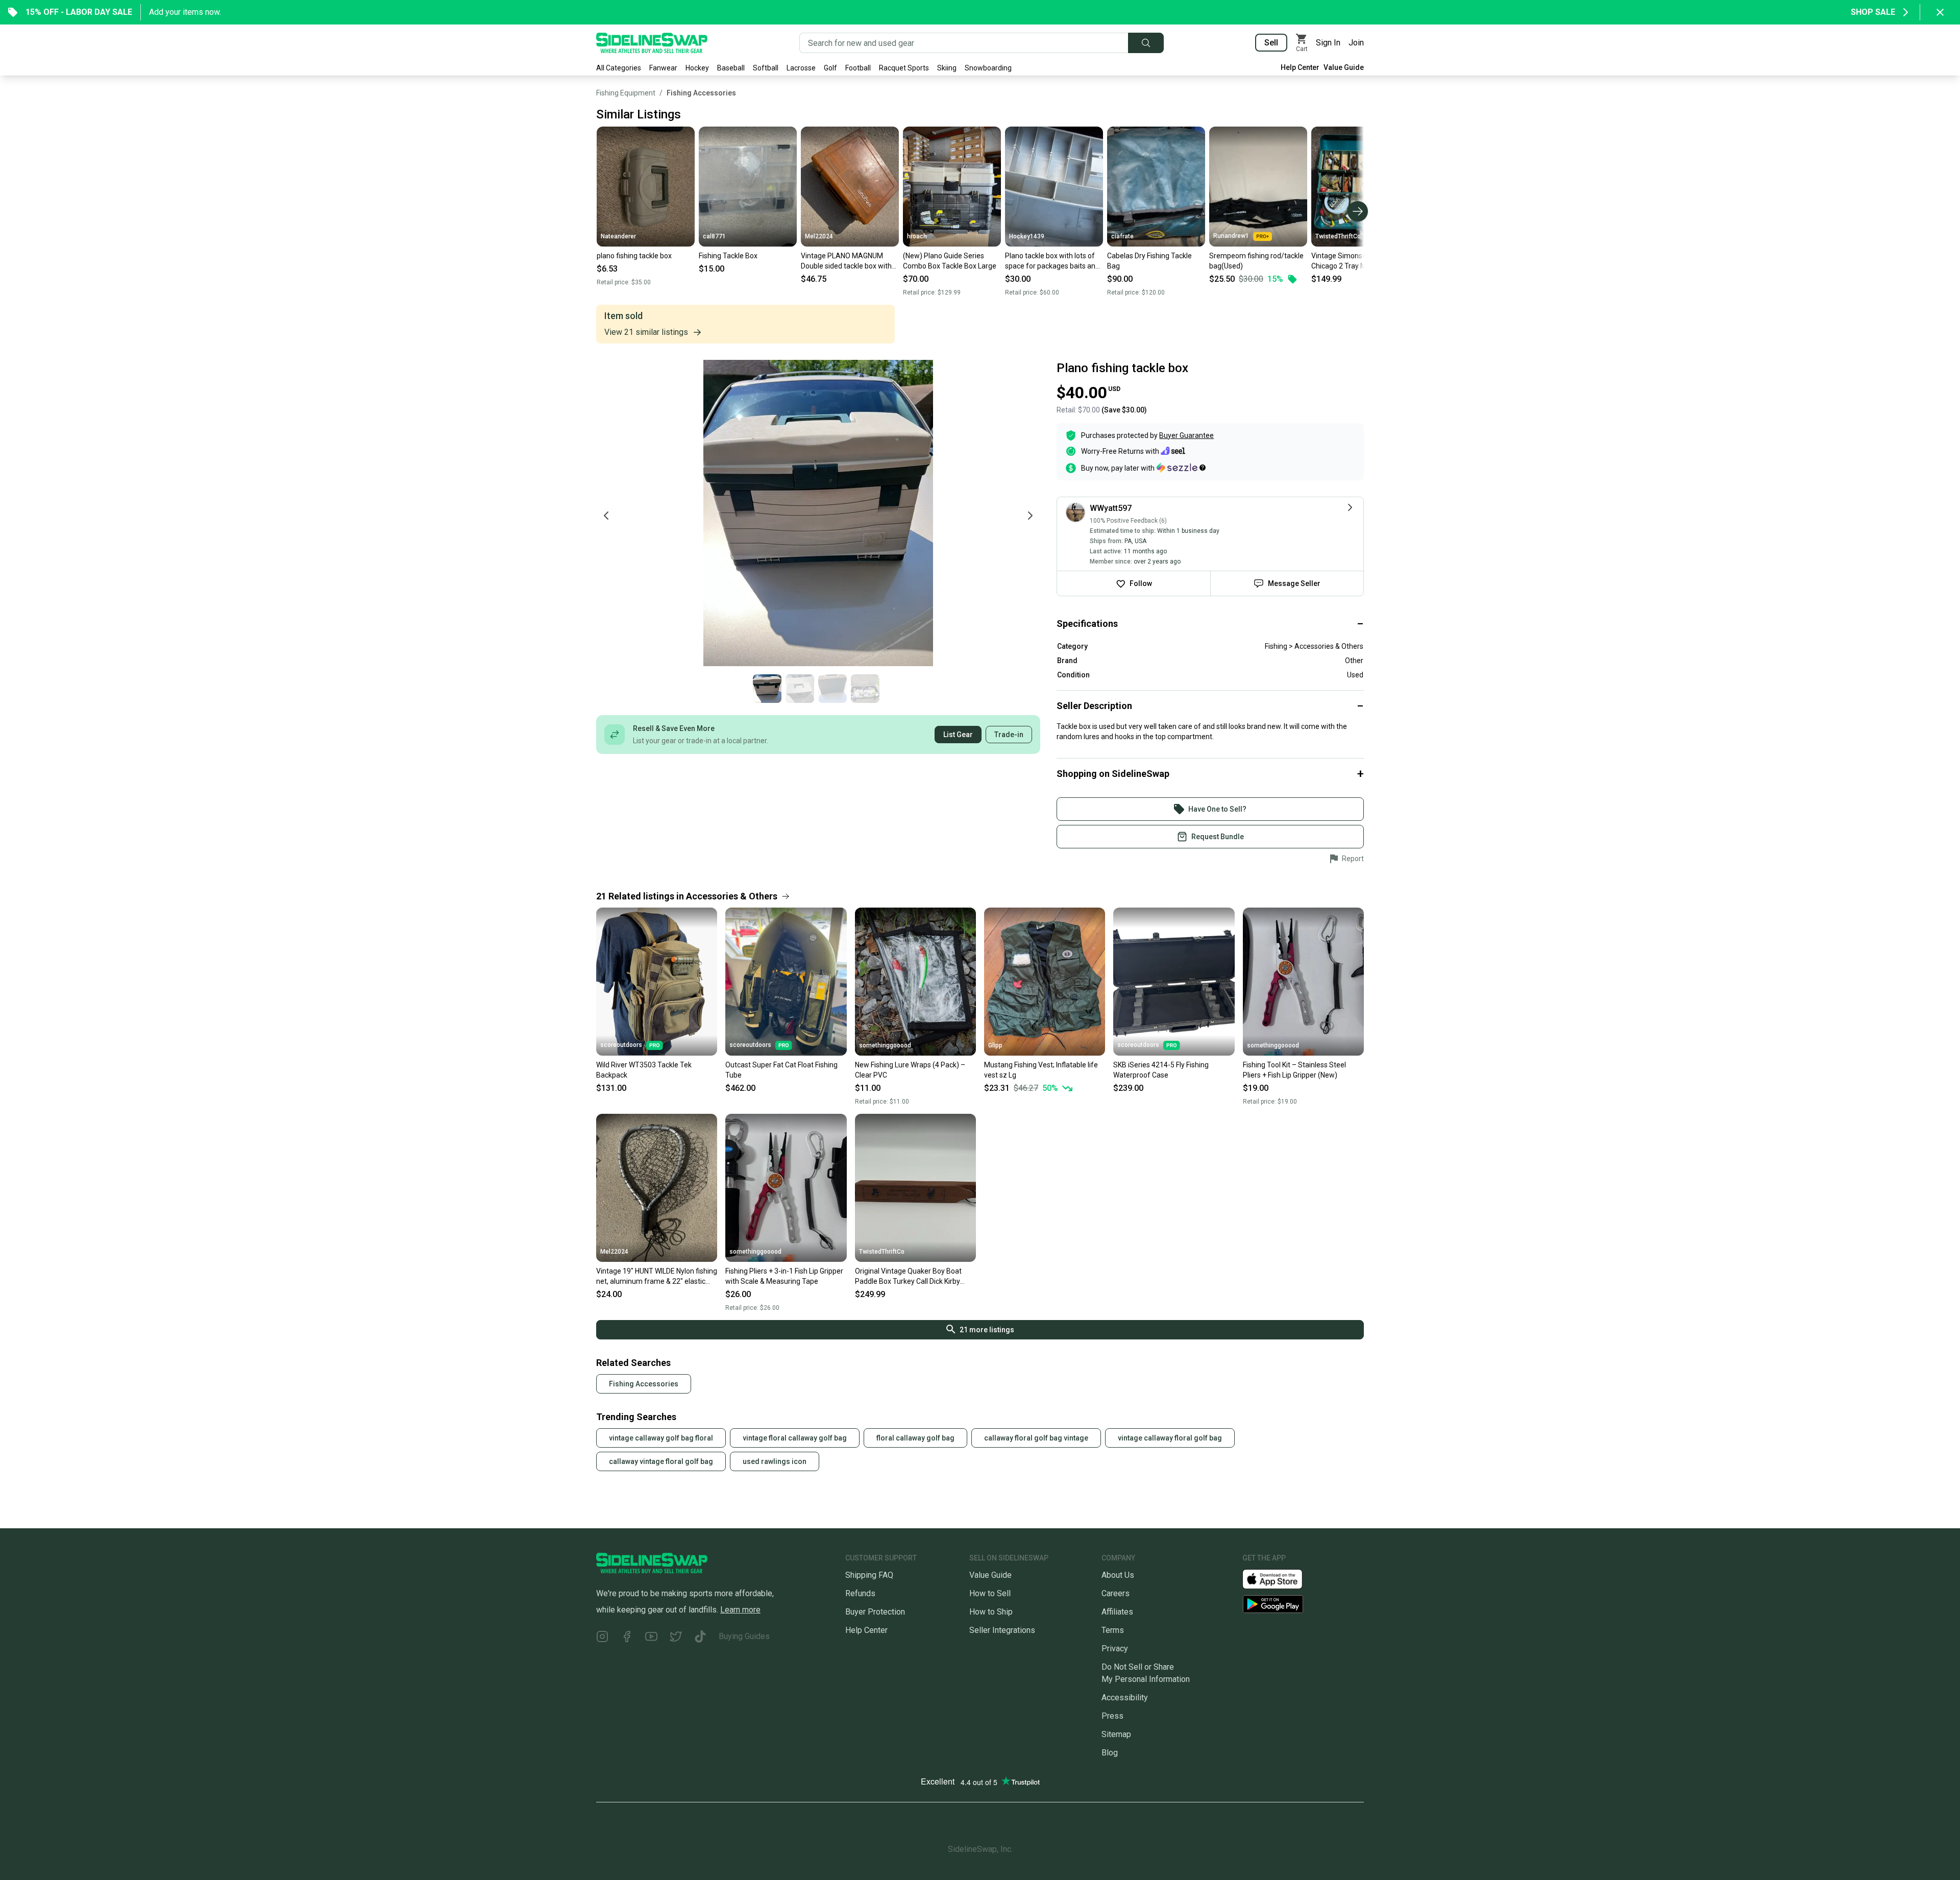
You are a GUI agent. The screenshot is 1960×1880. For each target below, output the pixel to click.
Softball (766, 68)
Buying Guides (744, 1636)
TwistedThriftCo (1338, 236)
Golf (830, 68)
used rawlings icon (775, 1461)
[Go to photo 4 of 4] (865, 689)
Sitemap (1116, 1734)
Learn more (740, 1610)
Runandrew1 (1231, 236)
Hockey (697, 68)
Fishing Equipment (626, 93)
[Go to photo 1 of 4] (767, 689)
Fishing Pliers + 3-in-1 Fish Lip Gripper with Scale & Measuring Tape (784, 1276)
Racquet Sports (904, 68)
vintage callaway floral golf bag (1170, 1438)
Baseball (731, 68)
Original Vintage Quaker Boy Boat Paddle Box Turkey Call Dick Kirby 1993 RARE (908, 1277)
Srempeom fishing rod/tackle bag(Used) (1256, 261)
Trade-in (1009, 735)
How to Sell (990, 1593)
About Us (1118, 1575)
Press (1112, 1716)
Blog (1110, 1753)
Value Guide (1344, 67)
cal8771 (714, 236)
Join (1356, 43)
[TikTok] (700, 1638)
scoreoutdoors (621, 1045)
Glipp (995, 1045)
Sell (1271, 43)
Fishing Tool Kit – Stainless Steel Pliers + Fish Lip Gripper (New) (1294, 1070)
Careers (1116, 1593)
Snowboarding (988, 68)
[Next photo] (1030, 516)
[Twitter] (676, 1638)
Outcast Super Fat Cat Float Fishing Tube (781, 1070)
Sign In (1328, 43)
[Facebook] (627, 1638)
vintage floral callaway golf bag (795, 1438)
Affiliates (1117, 1612)
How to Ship (991, 1612)
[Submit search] (1146, 43)
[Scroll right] (1358, 211)
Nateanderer (618, 236)
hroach (917, 236)
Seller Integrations (1002, 1630)
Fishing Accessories (701, 93)
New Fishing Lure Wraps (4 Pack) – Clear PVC (910, 1070)
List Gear (958, 735)
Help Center (1300, 67)
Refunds (860, 1593)
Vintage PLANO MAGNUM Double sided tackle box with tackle (846, 261)
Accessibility (1125, 1698)
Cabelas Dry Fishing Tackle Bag (1149, 261)
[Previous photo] (606, 516)
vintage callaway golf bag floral (661, 1438)
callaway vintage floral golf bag (661, 1461)
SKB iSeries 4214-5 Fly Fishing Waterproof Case (1161, 1070)
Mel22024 (819, 236)
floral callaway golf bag (915, 1438)
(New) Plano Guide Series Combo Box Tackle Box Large (950, 261)
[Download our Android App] (1303, 1604)
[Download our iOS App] (1281, 1579)
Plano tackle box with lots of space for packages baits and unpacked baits (1052, 261)
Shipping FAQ (869, 1575)
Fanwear (663, 68)
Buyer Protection (875, 1612)
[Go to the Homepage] (652, 43)
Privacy (1115, 1649)
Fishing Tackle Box (728, 256)
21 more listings (987, 1330)
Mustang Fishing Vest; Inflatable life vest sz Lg (1041, 1070)
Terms (1113, 1630)
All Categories (619, 68)
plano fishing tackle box (634, 256)
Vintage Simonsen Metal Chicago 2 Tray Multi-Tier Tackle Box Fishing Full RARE (1357, 261)
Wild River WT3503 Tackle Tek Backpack (644, 1070)
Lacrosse (801, 68)
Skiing (947, 68)
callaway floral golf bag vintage (1036, 1438)
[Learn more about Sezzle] (1181, 468)
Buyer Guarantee (1186, 435)
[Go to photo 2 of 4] (800, 689)
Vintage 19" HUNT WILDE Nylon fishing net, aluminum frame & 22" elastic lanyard (657, 1277)
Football (858, 68)
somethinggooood (885, 1045)
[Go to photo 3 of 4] (832, 689)
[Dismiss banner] (1940, 12)
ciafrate (1122, 236)
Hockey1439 (1027, 236)
